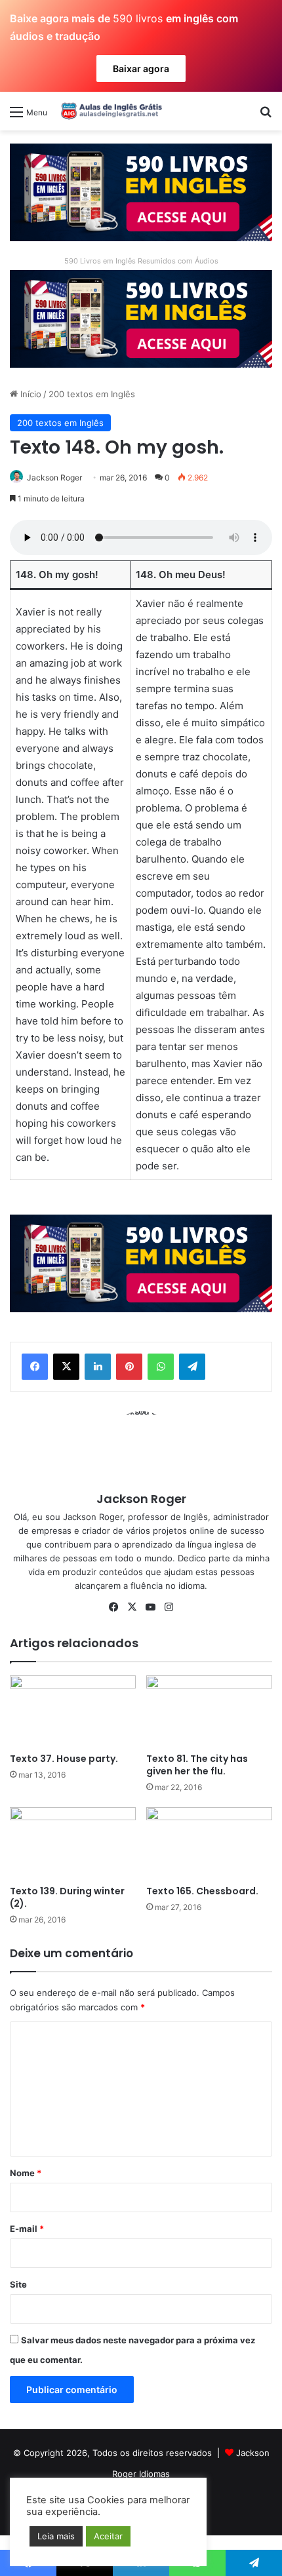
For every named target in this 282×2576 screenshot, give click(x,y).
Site (18, 2284)
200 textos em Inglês (92, 394)
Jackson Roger (54, 478)
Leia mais (56, 2536)
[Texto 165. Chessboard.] (209, 1843)
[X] (66, 1367)
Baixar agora (141, 68)
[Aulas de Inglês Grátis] (110, 111)
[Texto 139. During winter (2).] (73, 1843)
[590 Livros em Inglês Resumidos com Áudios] (141, 191)
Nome (26, 2173)
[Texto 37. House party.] (73, 1711)
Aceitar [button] (108, 2536)
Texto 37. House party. (64, 1759)
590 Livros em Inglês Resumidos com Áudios (141, 261)
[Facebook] (35, 1367)
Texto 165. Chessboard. (202, 1891)
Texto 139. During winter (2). (67, 1897)
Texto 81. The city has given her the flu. (197, 1765)
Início (30, 394)
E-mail (27, 2229)
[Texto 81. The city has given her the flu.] (209, 1711)
